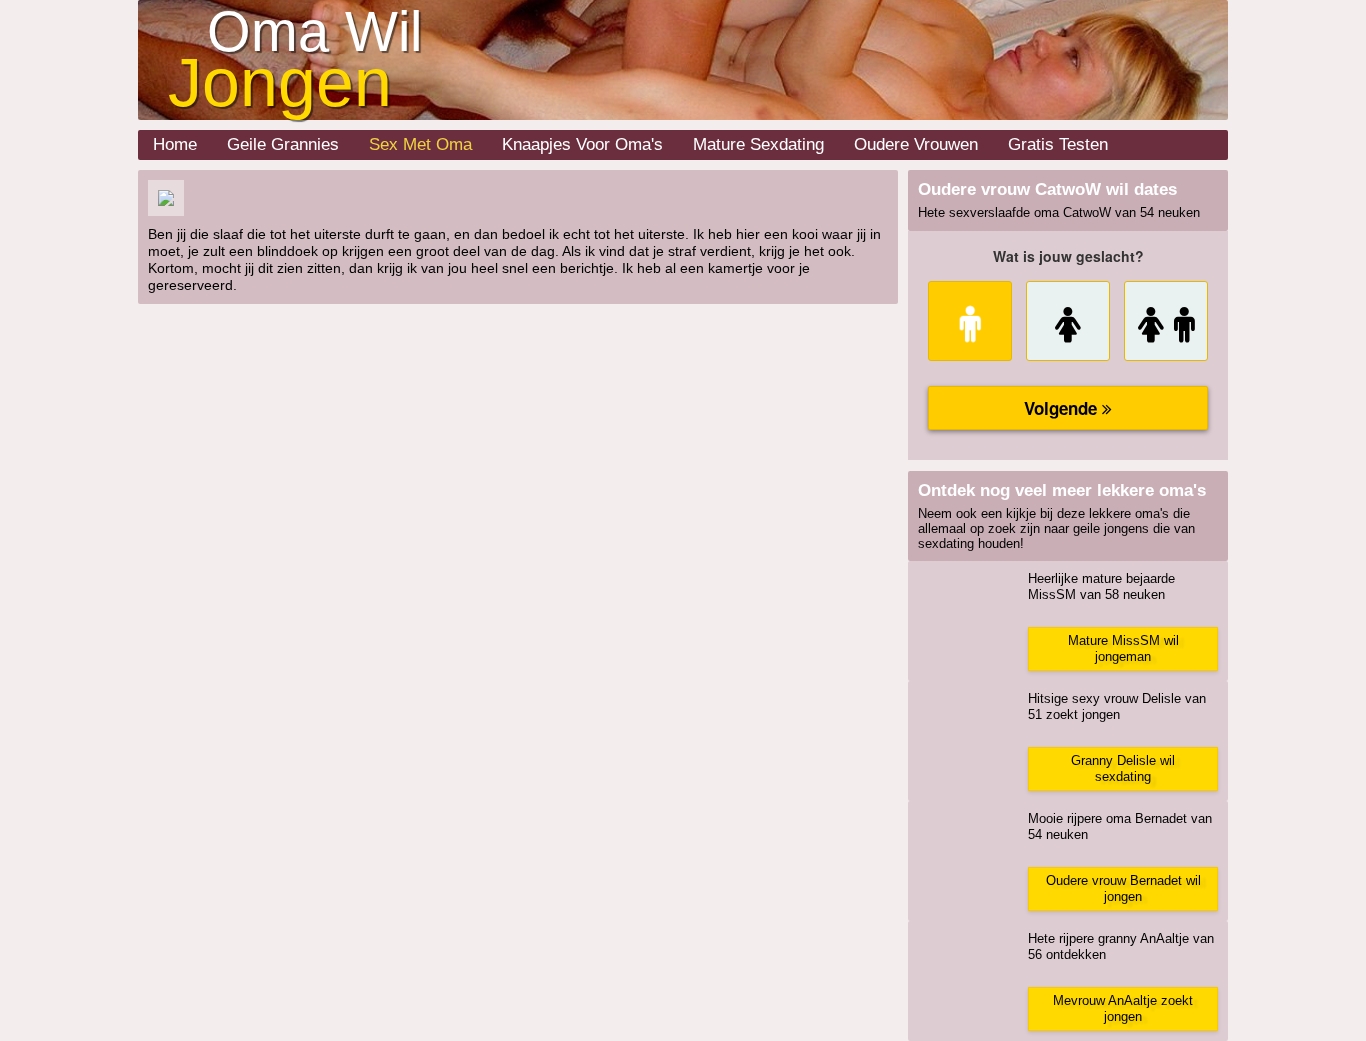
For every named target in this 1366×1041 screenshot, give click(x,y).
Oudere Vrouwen (916, 144)
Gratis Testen (1058, 144)
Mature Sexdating (758, 144)
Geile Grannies (283, 144)
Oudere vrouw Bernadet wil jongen (1123, 888)
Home (175, 144)
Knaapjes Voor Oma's (582, 144)
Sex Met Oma (420, 144)
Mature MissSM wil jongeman (1123, 648)
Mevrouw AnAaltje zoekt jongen (1123, 1008)
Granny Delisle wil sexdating (1123, 768)
